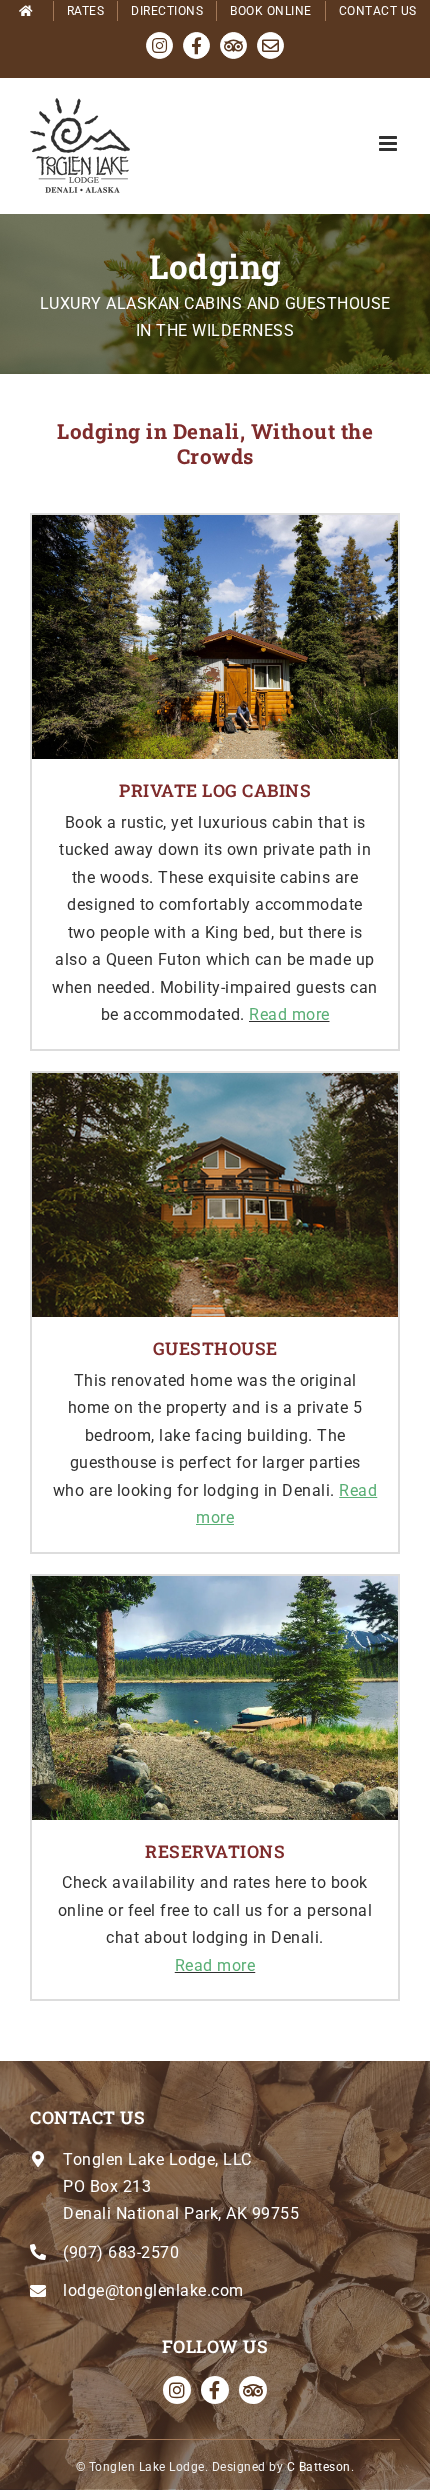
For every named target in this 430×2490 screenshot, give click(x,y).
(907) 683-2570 (121, 2252)
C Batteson (319, 2467)
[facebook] (215, 2390)
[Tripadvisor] (253, 2390)
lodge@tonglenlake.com (153, 2290)
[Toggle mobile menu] (390, 143)
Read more (289, 1014)
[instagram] (177, 2390)
